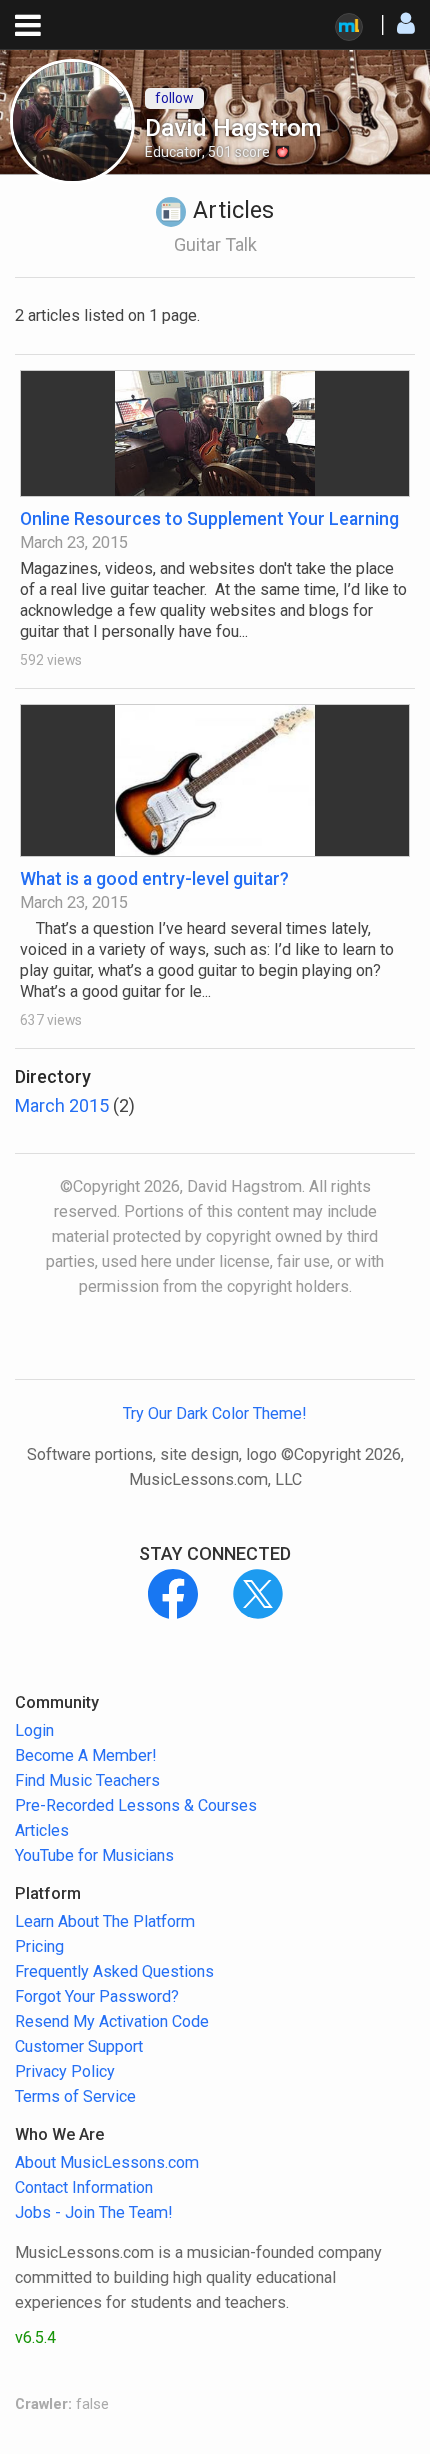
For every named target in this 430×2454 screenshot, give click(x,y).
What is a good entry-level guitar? (154, 878)
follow (174, 98)
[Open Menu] (28, 25)
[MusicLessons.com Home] (349, 27)
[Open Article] (215, 433)
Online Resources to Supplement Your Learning (209, 518)
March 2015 (62, 1105)
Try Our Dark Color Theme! (215, 1413)
